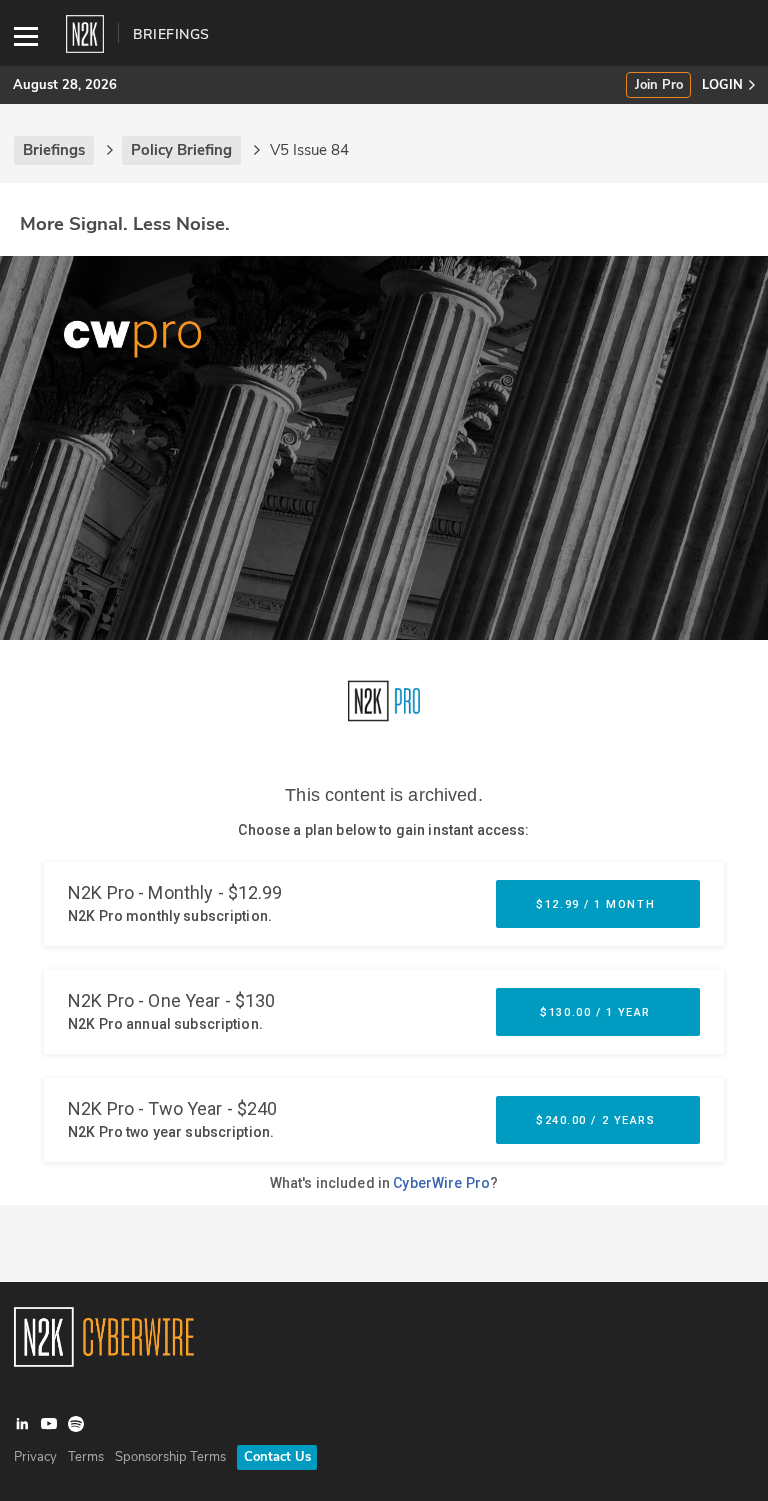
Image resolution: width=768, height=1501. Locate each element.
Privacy (35, 1457)
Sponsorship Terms (170, 1457)
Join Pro (659, 85)
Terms (86, 1457)
